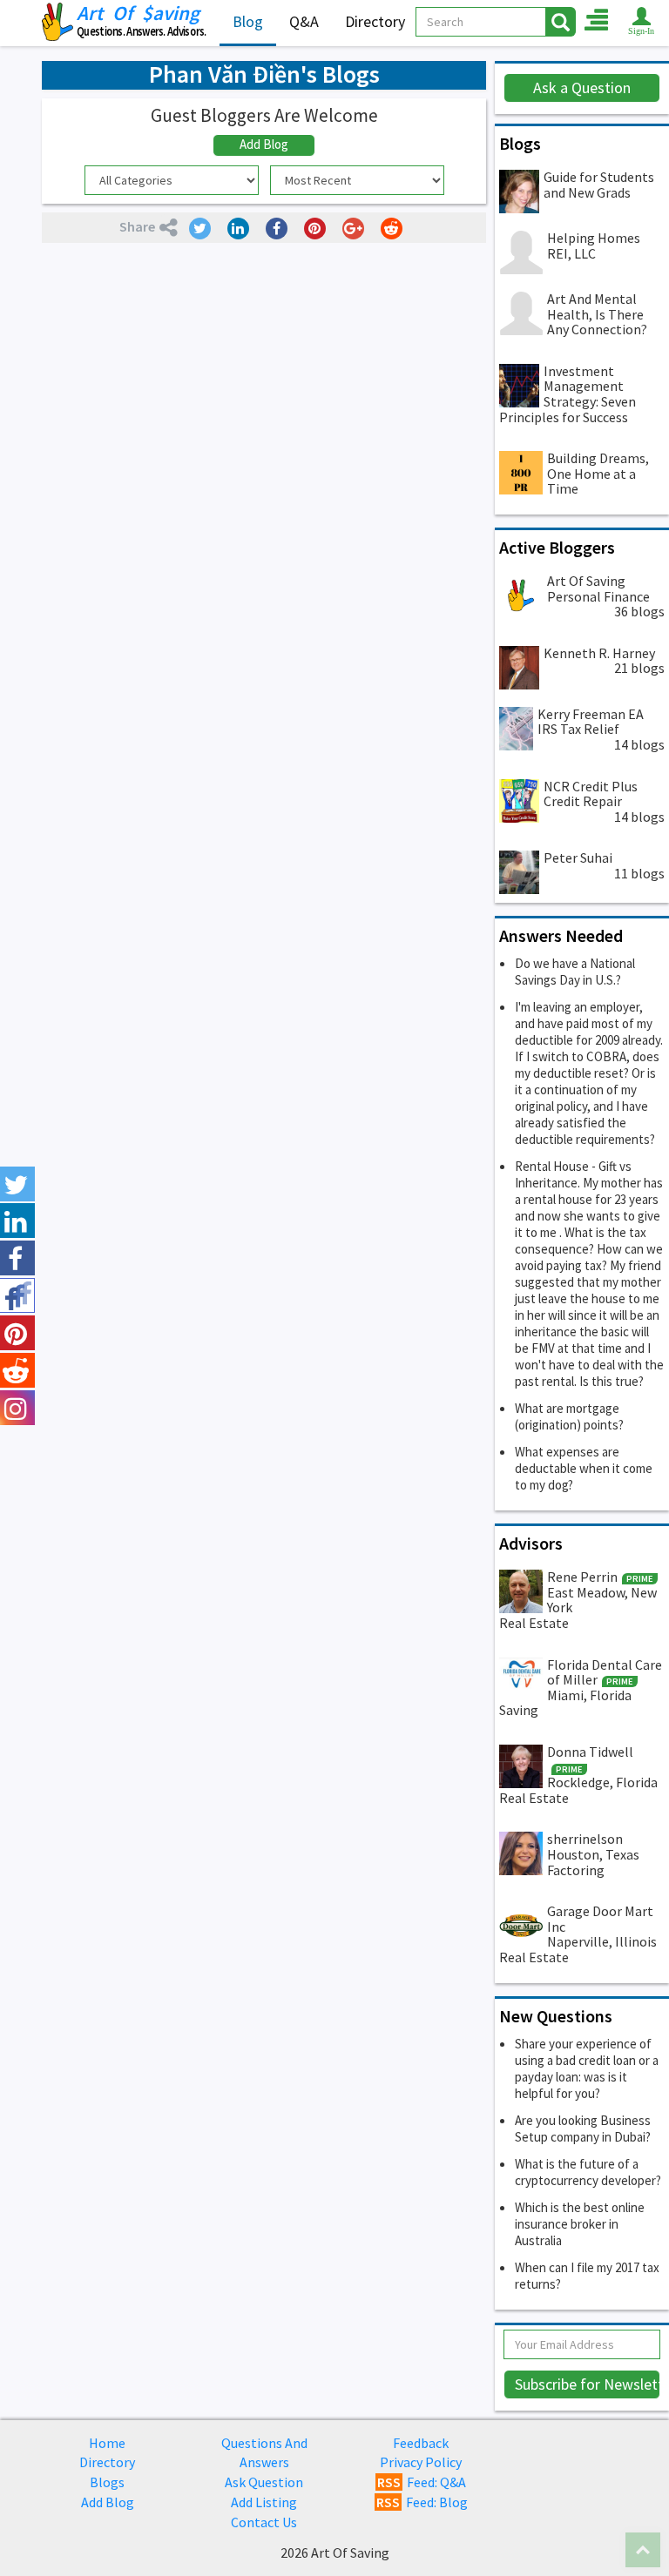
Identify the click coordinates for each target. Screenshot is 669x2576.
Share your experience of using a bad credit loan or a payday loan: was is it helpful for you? (587, 2068)
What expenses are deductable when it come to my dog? (584, 1468)
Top (643, 2550)
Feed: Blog (422, 2502)
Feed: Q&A (422, 2482)
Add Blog (264, 144)
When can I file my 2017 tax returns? (587, 2276)
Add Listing (264, 2502)
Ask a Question (582, 87)
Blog (248, 21)
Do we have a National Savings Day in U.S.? (575, 972)
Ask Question (264, 2482)
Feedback (421, 2443)
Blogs (107, 2482)
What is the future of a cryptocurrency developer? (588, 2172)
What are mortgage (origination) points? (569, 1416)
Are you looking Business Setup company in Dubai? (583, 2129)
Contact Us (264, 2522)
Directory (375, 21)
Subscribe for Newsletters (588, 2384)
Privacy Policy (421, 2462)
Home (107, 2443)
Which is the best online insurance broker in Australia (580, 2224)
